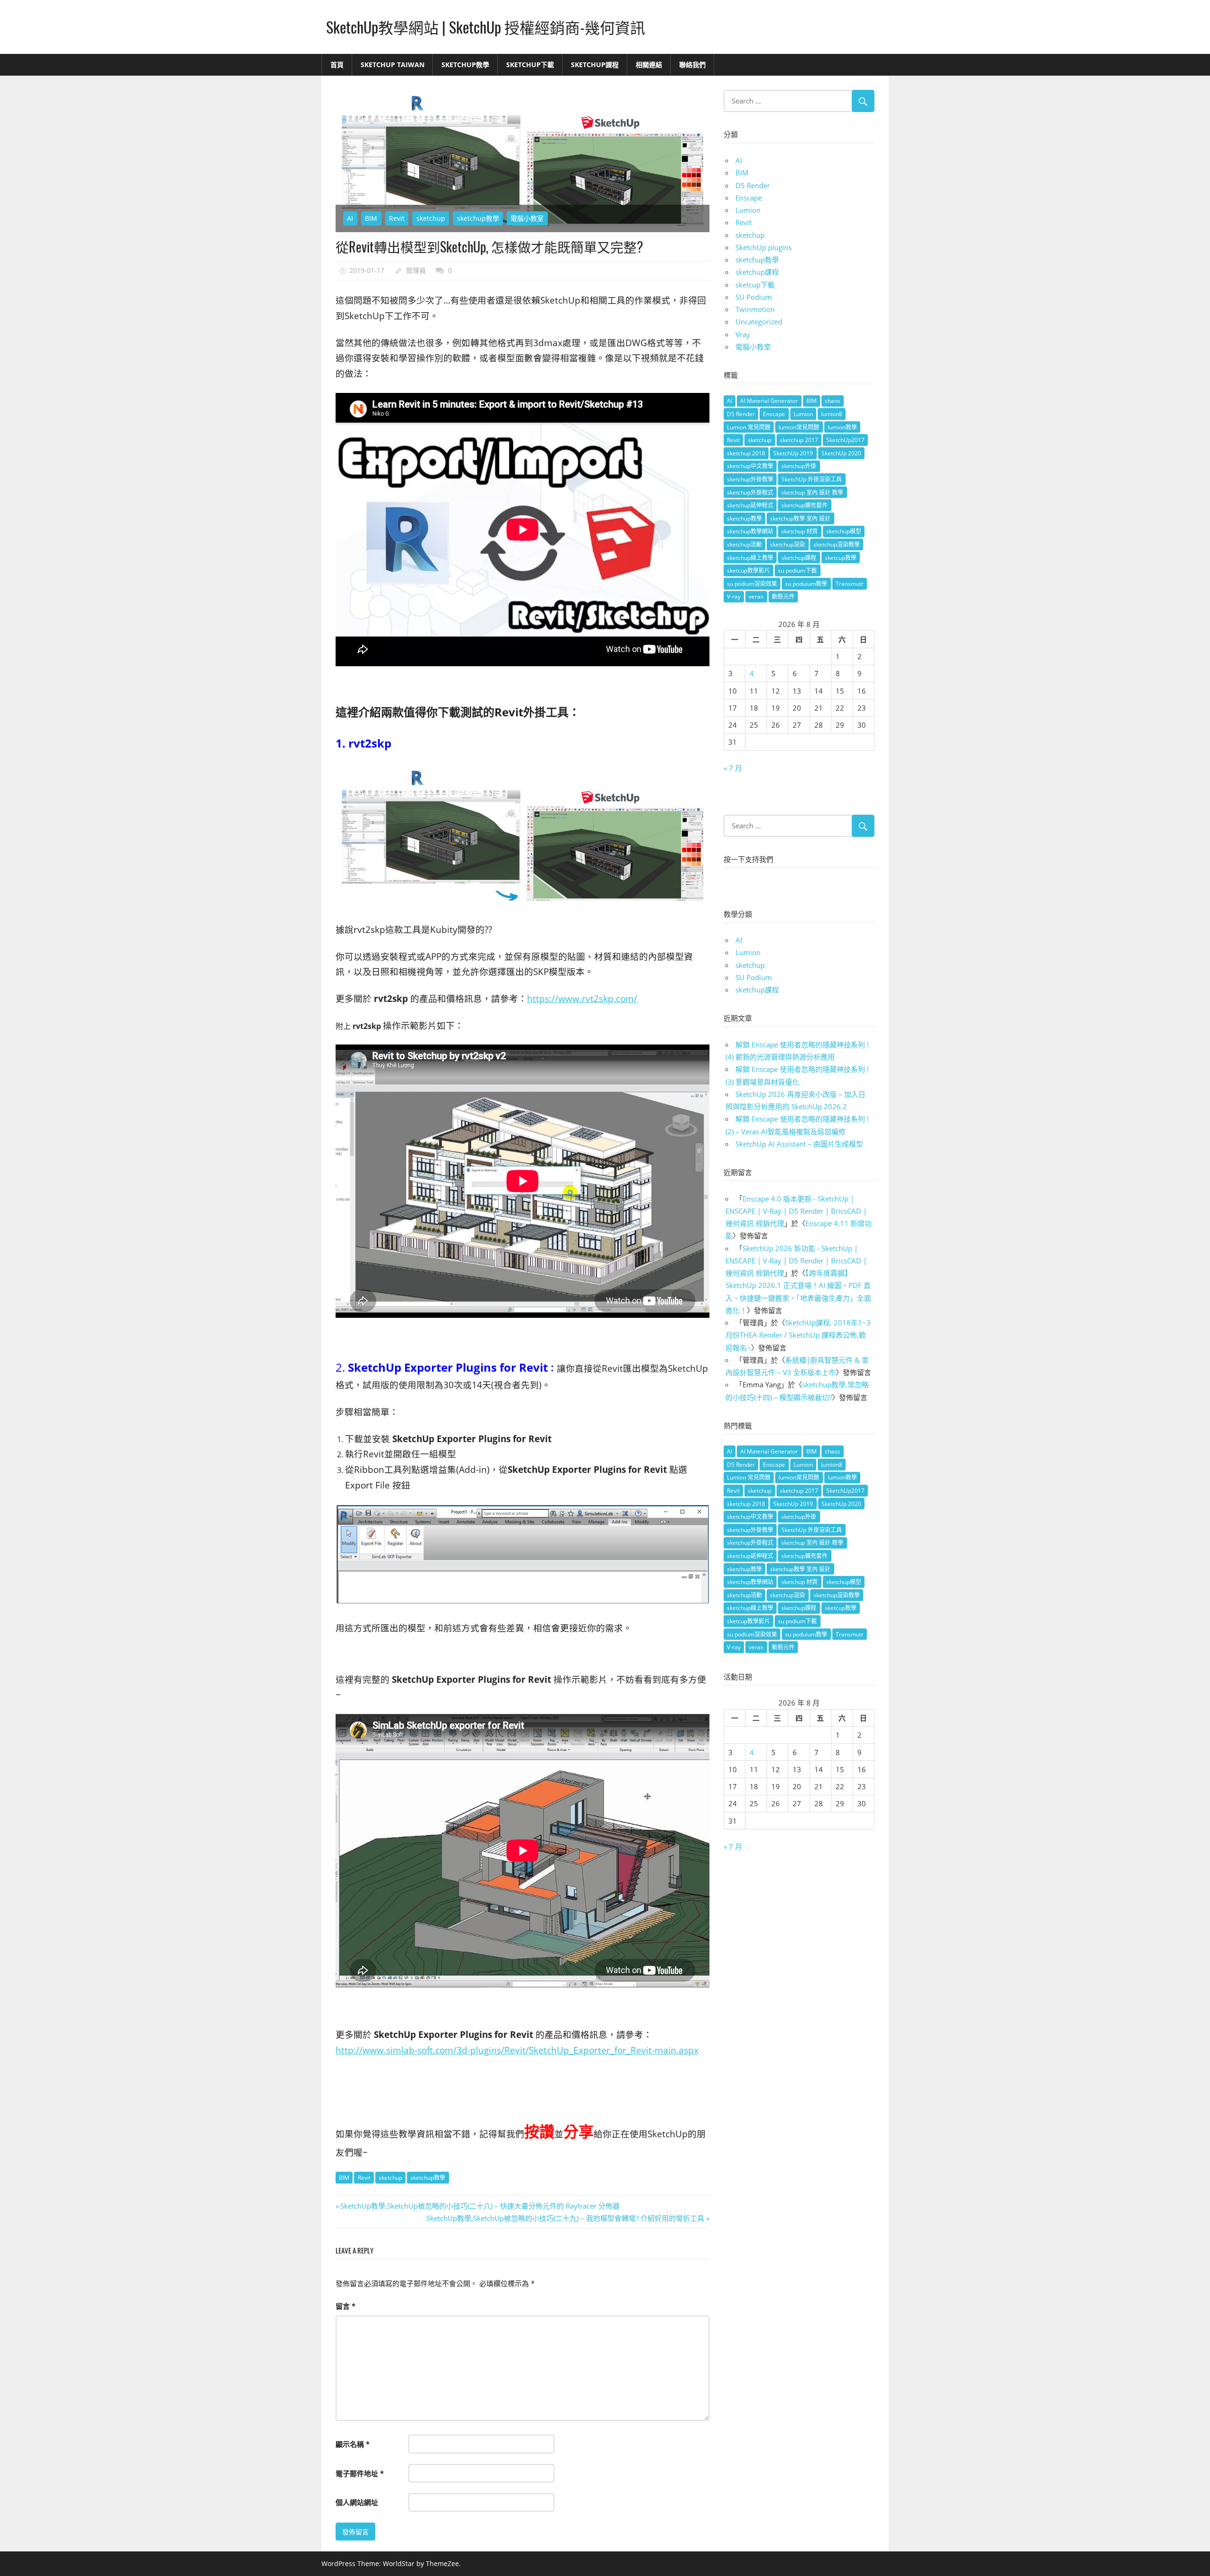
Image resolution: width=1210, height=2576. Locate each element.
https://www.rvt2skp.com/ (582, 998)
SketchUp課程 (595, 65)
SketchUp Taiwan (393, 65)
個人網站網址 (357, 2502)
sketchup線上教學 (750, 558)
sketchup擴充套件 (804, 505)
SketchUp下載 (530, 65)
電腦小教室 (527, 218)
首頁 (337, 65)
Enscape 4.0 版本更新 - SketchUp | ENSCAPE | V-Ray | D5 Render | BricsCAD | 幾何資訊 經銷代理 (796, 1211)
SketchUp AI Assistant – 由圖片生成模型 (799, 1144)
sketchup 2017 (799, 440)
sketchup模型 (844, 531)
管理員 (416, 270)
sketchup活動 (744, 544)
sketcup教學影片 (748, 570)
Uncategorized (759, 322)
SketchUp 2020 (841, 453)
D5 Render (753, 185)
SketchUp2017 (845, 440)
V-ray (734, 596)
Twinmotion (755, 309)
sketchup (431, 218)
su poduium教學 (806, 584)
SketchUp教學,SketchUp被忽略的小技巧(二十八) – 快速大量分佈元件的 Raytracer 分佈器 (480, 2206)
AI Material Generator (769, 401)
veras (756, 596)
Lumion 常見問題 (749, 427)
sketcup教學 (841, 558)
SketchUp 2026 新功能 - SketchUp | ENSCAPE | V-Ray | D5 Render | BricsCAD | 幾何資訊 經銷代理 (796, 1261)
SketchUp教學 (465, 65)
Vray (743, 334)
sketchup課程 (757, 272)
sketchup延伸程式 (750, 505)
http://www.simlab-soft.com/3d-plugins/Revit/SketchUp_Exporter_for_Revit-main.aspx (517, 2050)
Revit (397, 218)
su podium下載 (797, 570)
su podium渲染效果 (752, 584)
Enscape (749, 198)
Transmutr (850, 584)
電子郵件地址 (360, 2473)
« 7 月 (733, 768)
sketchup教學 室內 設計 (800, 518)
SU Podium (754, 297)
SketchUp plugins (764, 247)
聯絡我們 (692, 65)
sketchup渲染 (787, 544)
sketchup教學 (478, 218)
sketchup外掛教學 (750, 479)
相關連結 (649, 65)
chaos (833, 401)
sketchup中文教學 (750, 466)
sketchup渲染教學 (837, 544)
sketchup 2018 (746, 453)
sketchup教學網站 (750, 531)
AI (350, 218)
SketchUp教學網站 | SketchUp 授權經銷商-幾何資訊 (486, 27)
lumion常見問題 (799, 427)
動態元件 (783, 596)
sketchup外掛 (799, 466)
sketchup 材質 (799, 531)
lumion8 (832, 414)
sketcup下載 (755, 285)
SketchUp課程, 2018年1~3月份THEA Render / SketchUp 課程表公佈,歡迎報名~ (798, 1335)
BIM (371, 218)
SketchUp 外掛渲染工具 (812, 479)
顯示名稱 (353, 2444)
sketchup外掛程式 (750, 492)
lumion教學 (842, 427)
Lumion (748, 210)
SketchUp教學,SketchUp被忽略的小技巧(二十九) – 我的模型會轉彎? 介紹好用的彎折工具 (565, 2218)
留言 (346, 2306)
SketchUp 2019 (793, 453)
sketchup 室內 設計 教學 (812, 492)
